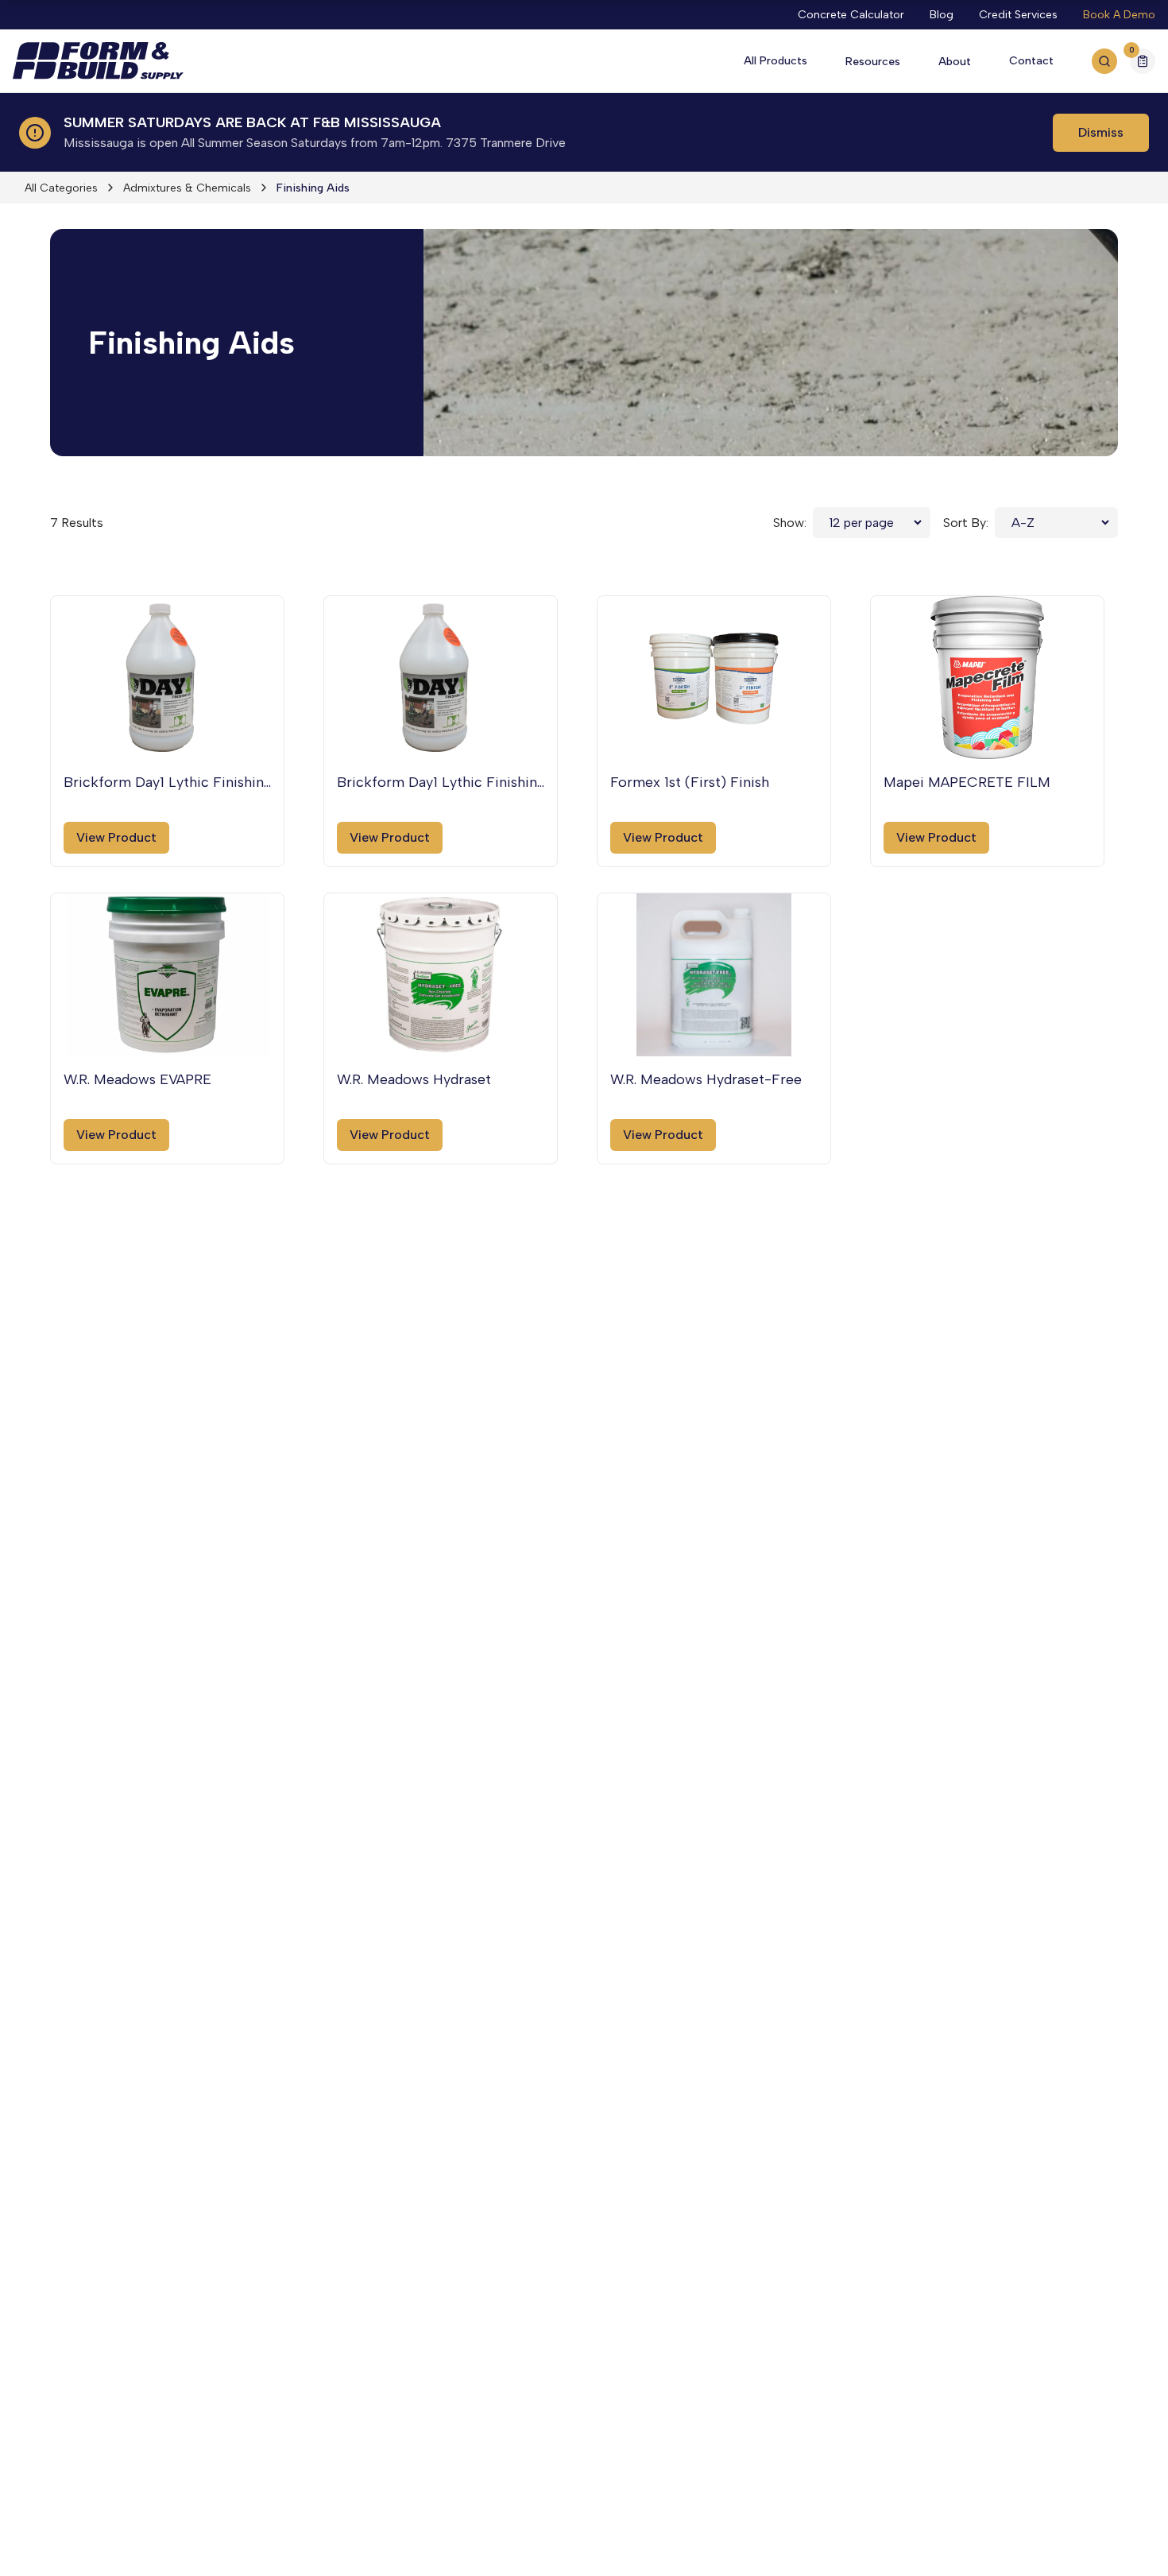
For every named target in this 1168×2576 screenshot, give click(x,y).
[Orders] (1143, 61)
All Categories (61, 188)
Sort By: (966, 523)
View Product (116, 837)
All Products (775, 61)
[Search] (1104, 61)
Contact (1031, 61)
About (955, 62)
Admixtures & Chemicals (187, 188)
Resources (873, 62)
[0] (1143, 63)
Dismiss (1101, 132)
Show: (790, 523)
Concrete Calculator (851, 15)
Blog (942, 15)
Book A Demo (1119, 15)
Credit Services (1018, 15)
